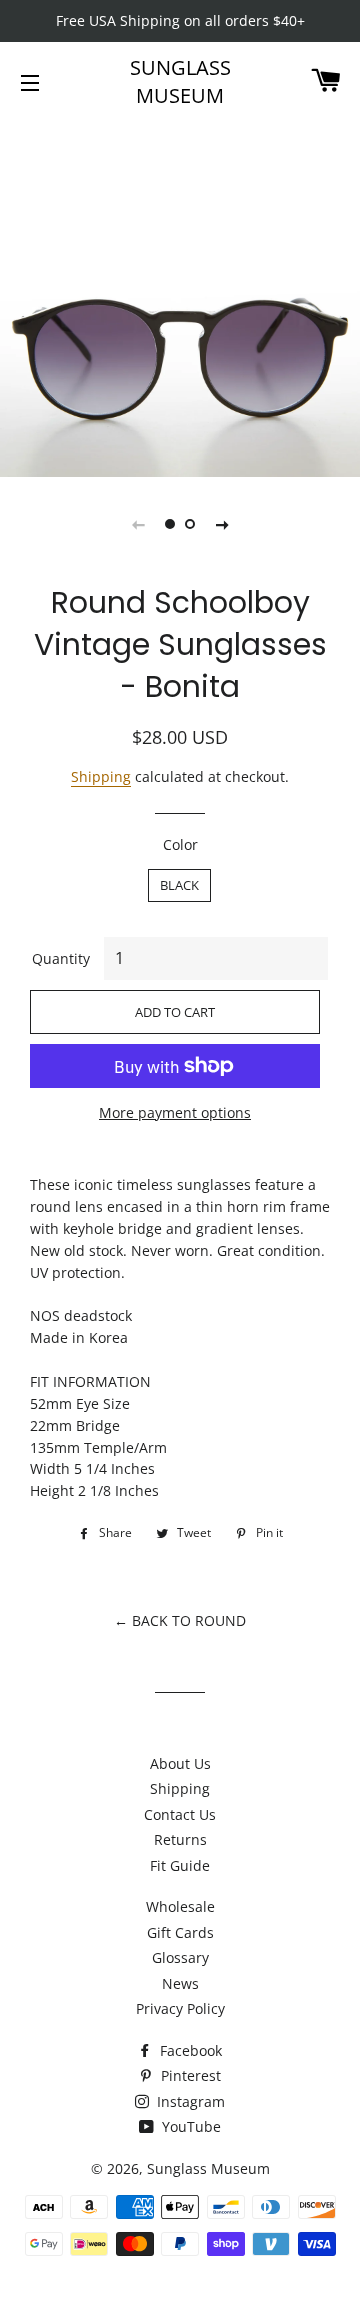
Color (180, 844)
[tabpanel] (180, 297)
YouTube (189, 2126)
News (180, 1983)
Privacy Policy (180, 2008)
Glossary (180, 1957)
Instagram (189, 2101)
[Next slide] (222, 524)
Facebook (189, 2050)
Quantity (61, 958)
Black (179, 885)
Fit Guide (180, 1865)
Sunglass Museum (180, 81)
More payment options (175, 1112)
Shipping (101, 776)
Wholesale (180, 1906)
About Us (180, 1763)
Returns (180, 1839)
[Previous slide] (138, 524)
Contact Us (180, 1814)
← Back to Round (180, 1620)
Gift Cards (180, 1932)
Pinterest (189, 2075)
